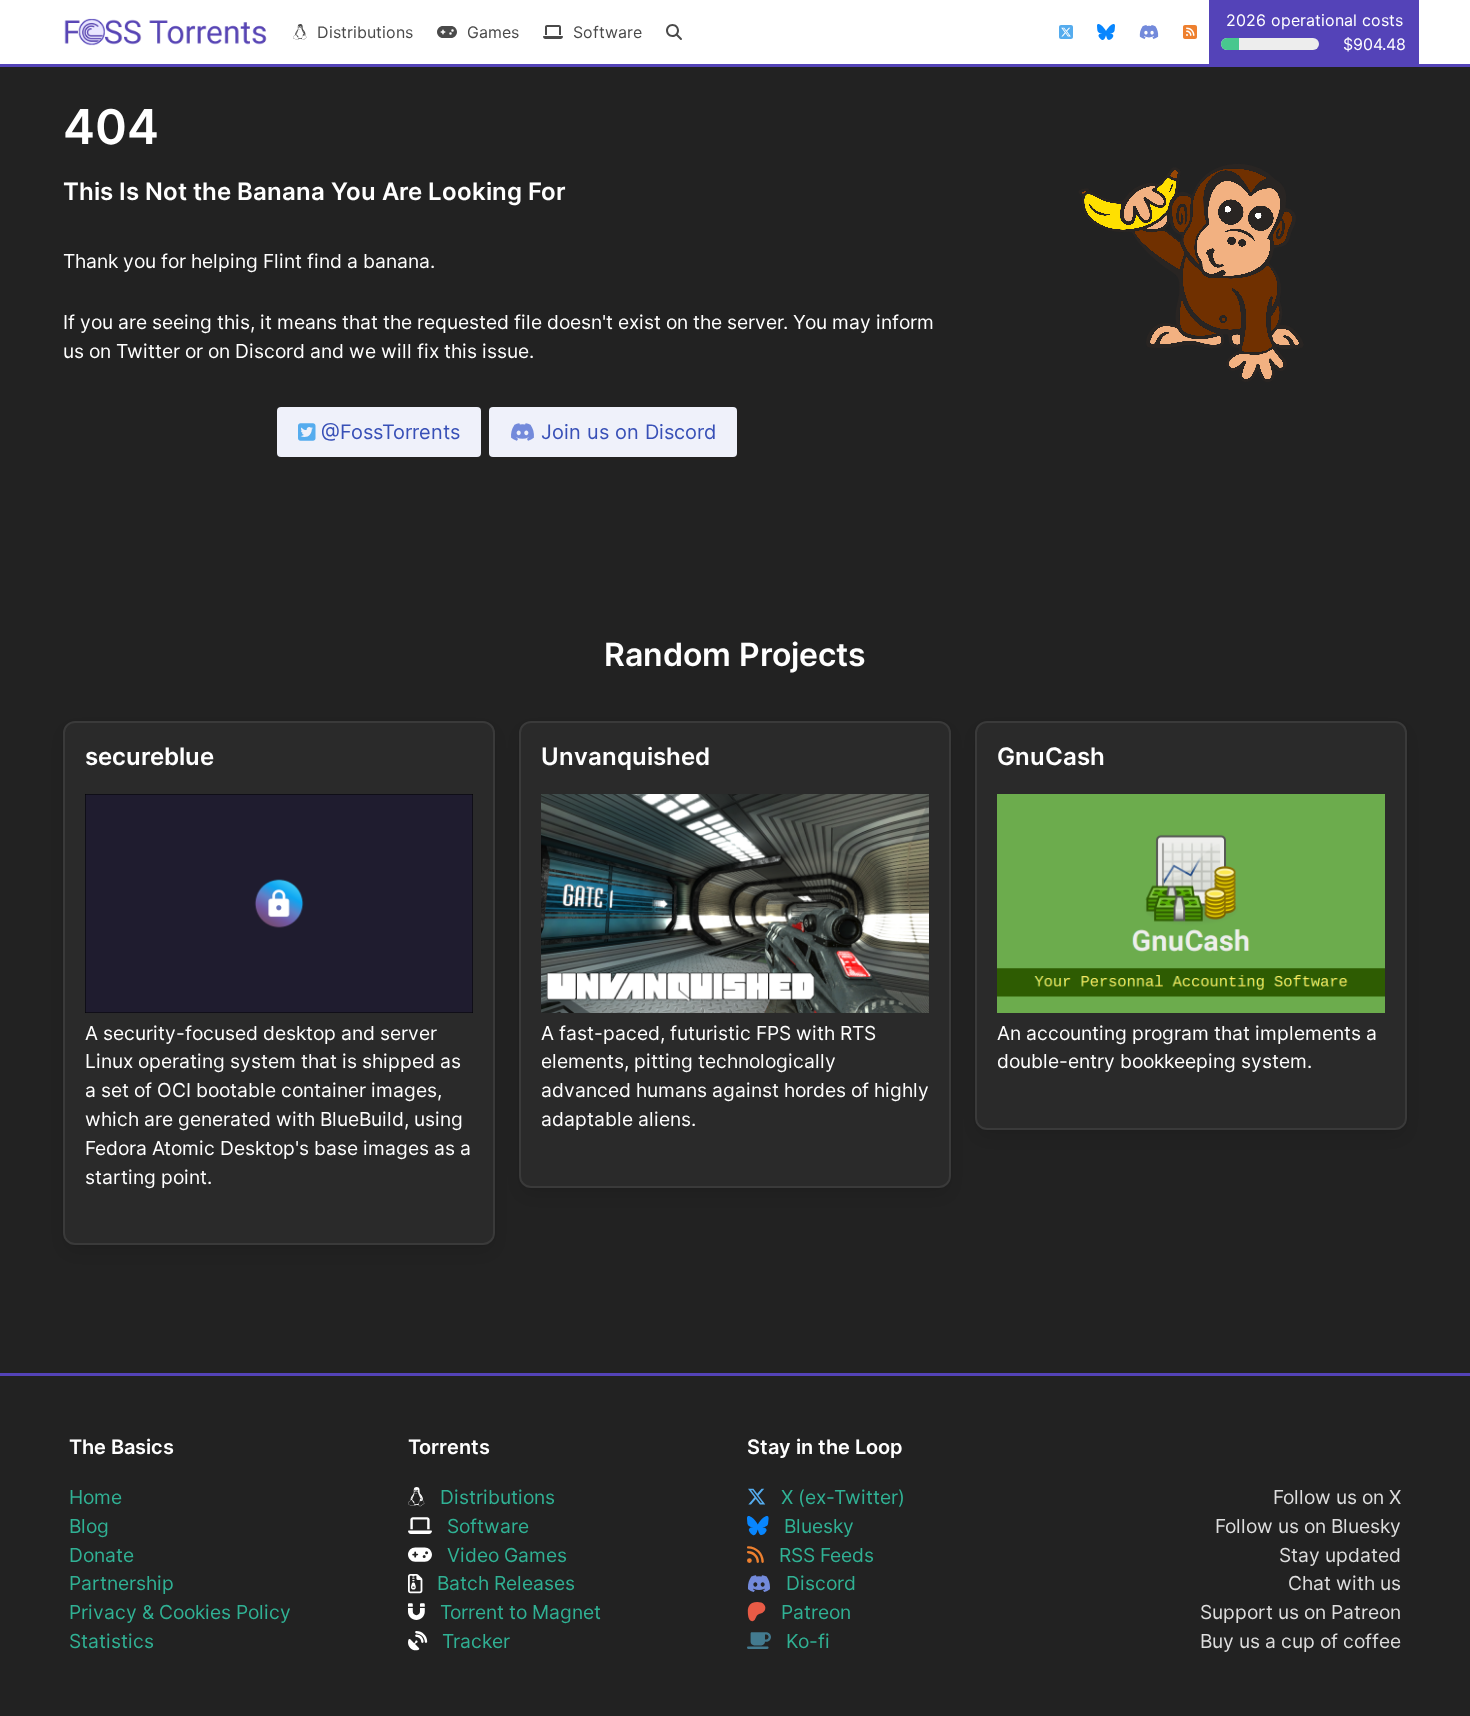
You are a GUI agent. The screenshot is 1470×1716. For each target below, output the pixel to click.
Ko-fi (800, 1641)
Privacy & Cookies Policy (180, 1612)
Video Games (499, 1555)
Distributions (360, 32)
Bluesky (811, 1526)
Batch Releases (498, 1583)
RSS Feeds (819, 1555)
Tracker (468, 1641)
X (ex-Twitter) (835, 1497)
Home (95, 1497)
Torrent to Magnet (513, 1612)
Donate (101, 1555)
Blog (89, 1526)
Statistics (111, 1641)
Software (602, 32)
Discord (813, 1583)
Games (488, 32)
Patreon (808, 1612)
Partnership (121, 1583)
